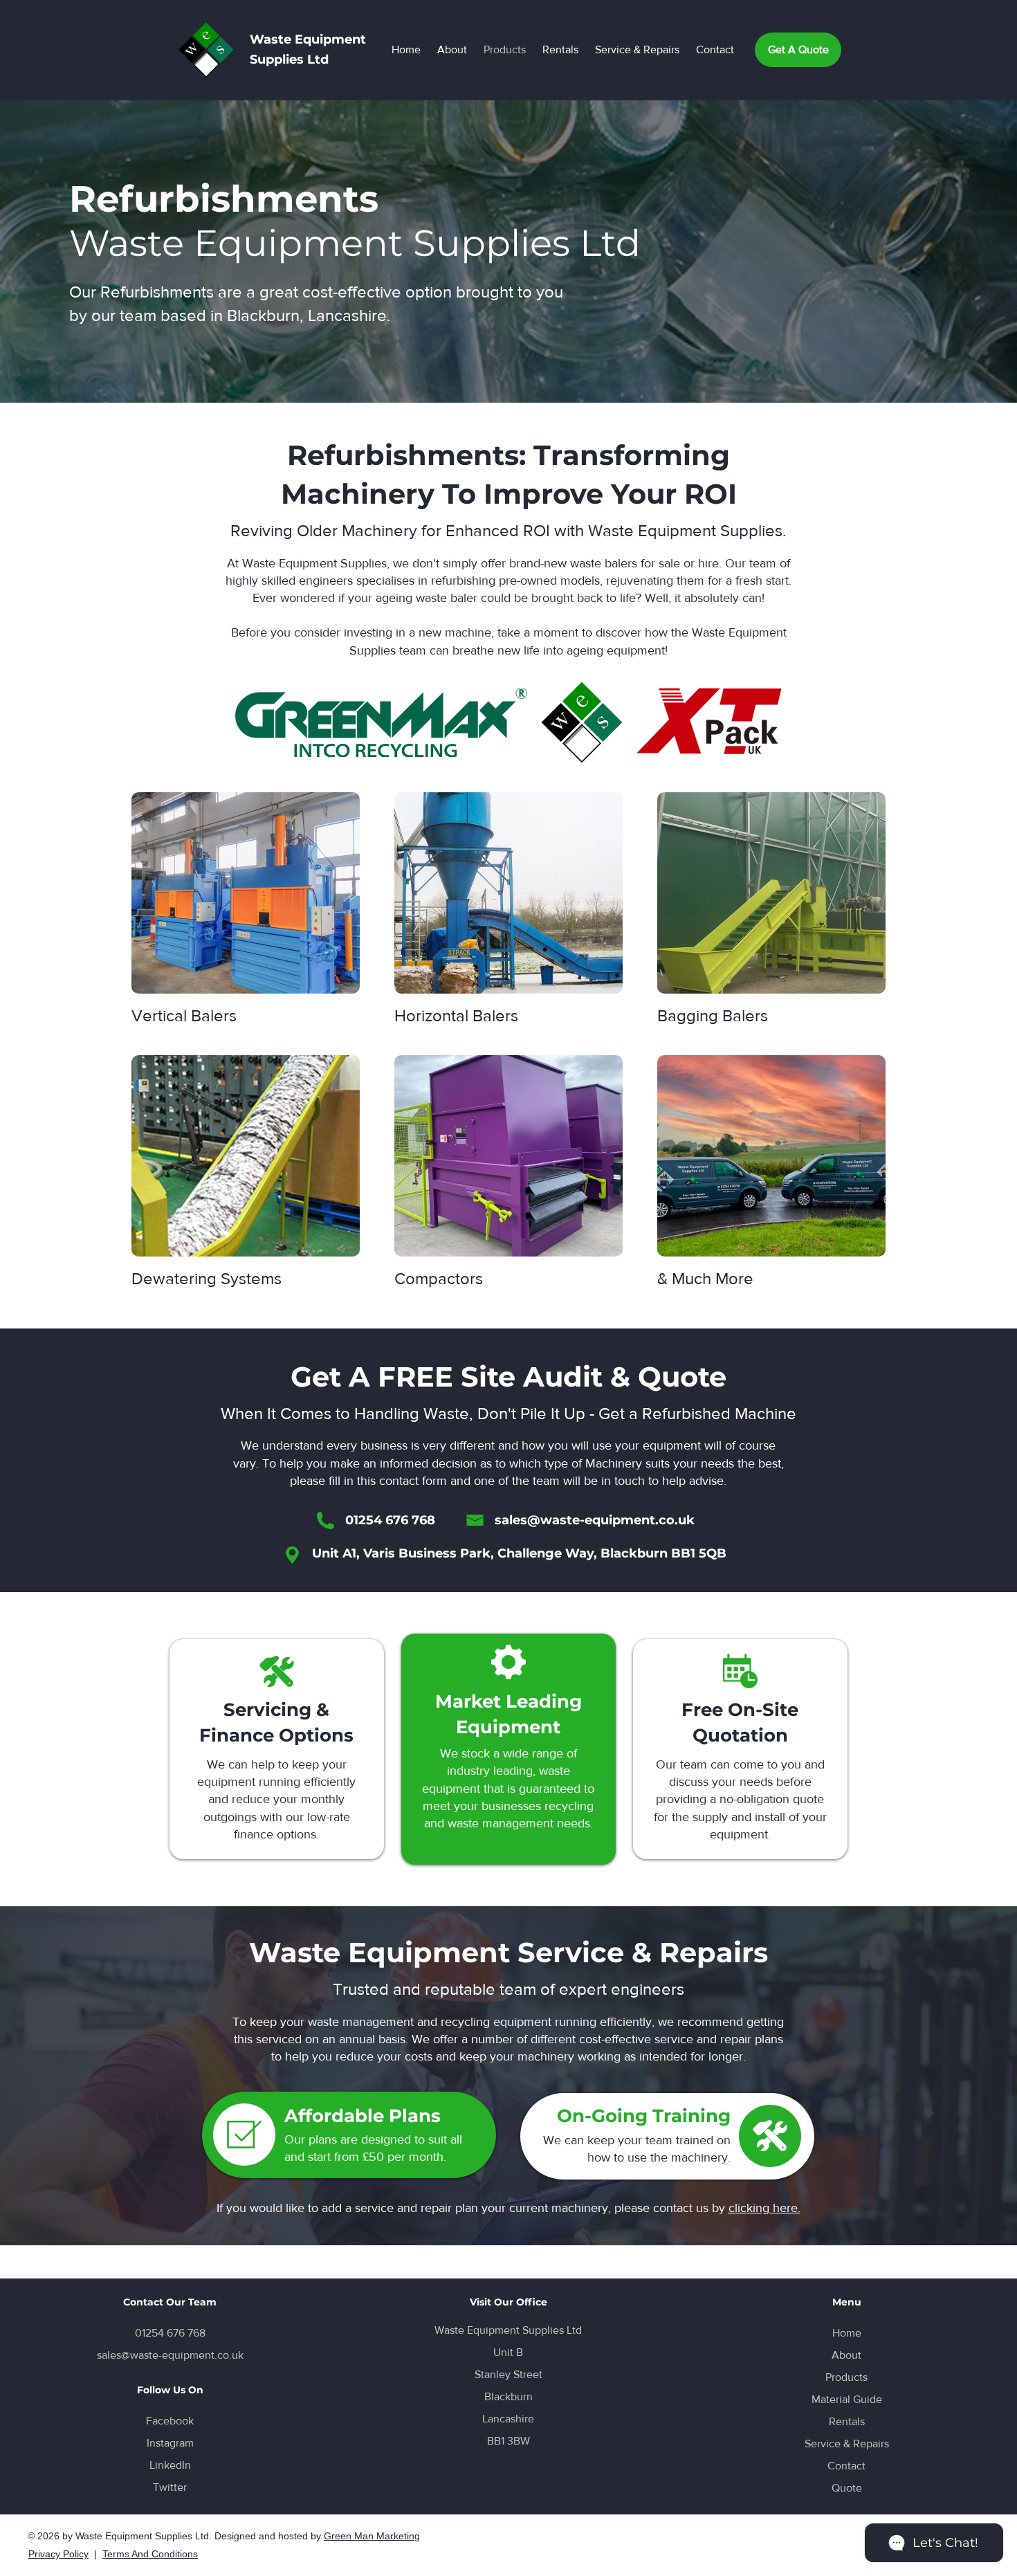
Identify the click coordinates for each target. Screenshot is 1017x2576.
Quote (847, 2488)
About (846, 2355)
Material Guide (847, 2399)
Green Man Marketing (372, 2536)
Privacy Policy (58, 2554)
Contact (846, 2466)
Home (847, 2333)
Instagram (170, 2443)
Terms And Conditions (150, 2554)
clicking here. (764, 2208)
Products (846, 2377)
